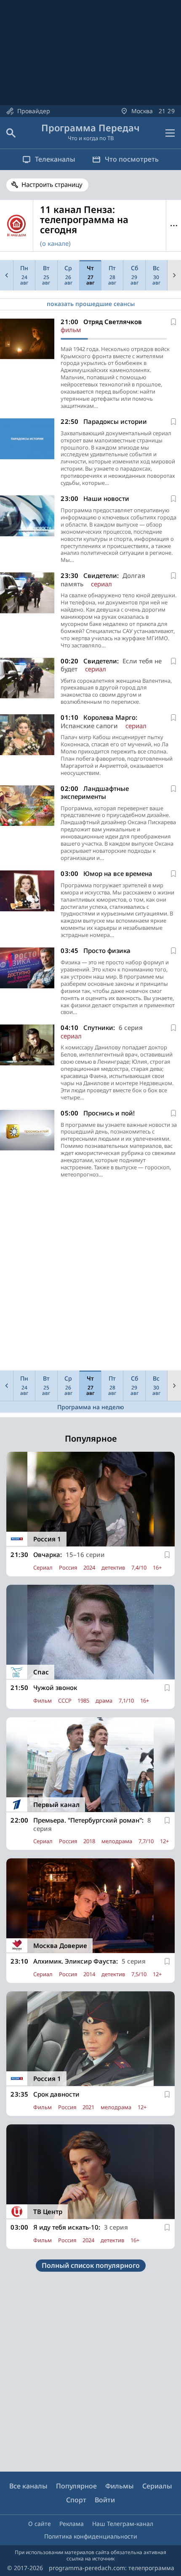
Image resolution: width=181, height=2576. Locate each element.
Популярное (76, 2486)
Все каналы (28, 2486)
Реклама (72, 2524)
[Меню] (170, 133)
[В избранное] (173, 322)
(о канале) (55, 243)
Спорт (76, 2500)
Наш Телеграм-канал (123, 2524)
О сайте (40, 2524)
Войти (105, 2500)
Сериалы (157, 2486)
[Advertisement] (90, 1277)
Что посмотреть (132, 159)
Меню (174, 226)
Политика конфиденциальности (91, 2536)
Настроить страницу (52, 184)
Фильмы (120, 2486)
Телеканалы (55, 159)
